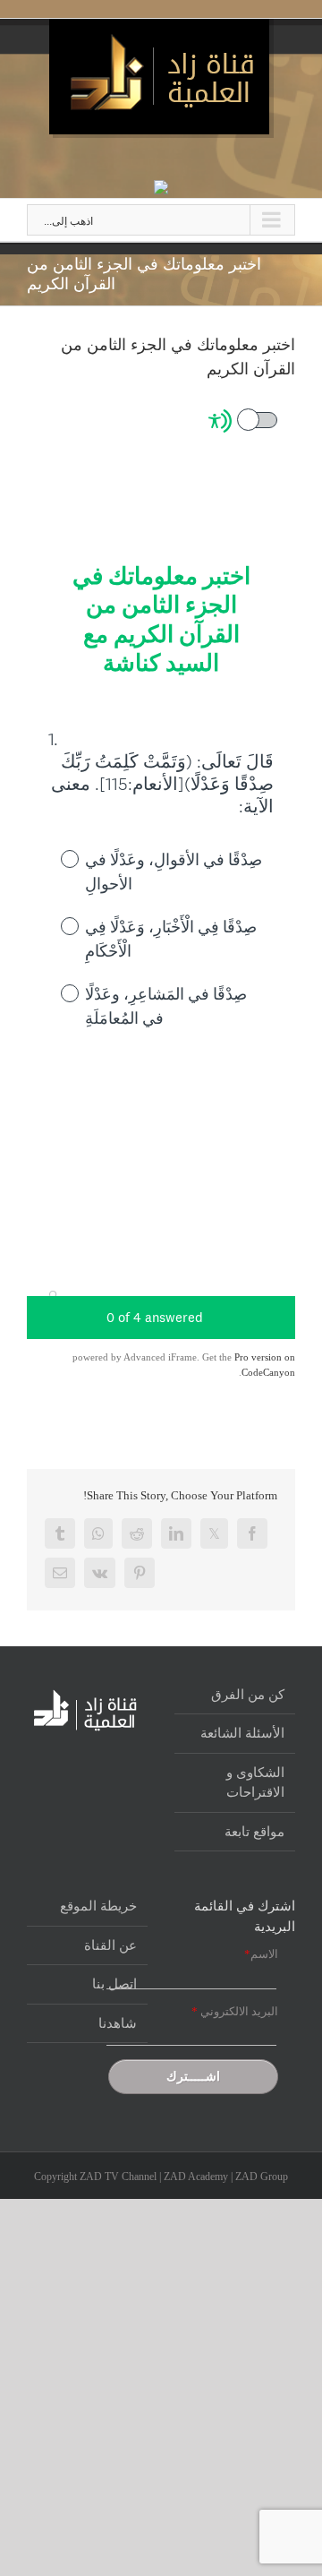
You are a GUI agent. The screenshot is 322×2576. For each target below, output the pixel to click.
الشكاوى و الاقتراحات (255, 1783)
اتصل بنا (114, 1984)
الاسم (261, 1954)
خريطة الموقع (98, 1906)
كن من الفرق (248, 1695)
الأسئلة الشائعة (242, 1733)
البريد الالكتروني (235, 2011)
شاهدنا (118, 2023)
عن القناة (110, 1945)
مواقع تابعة (254, 1832)
